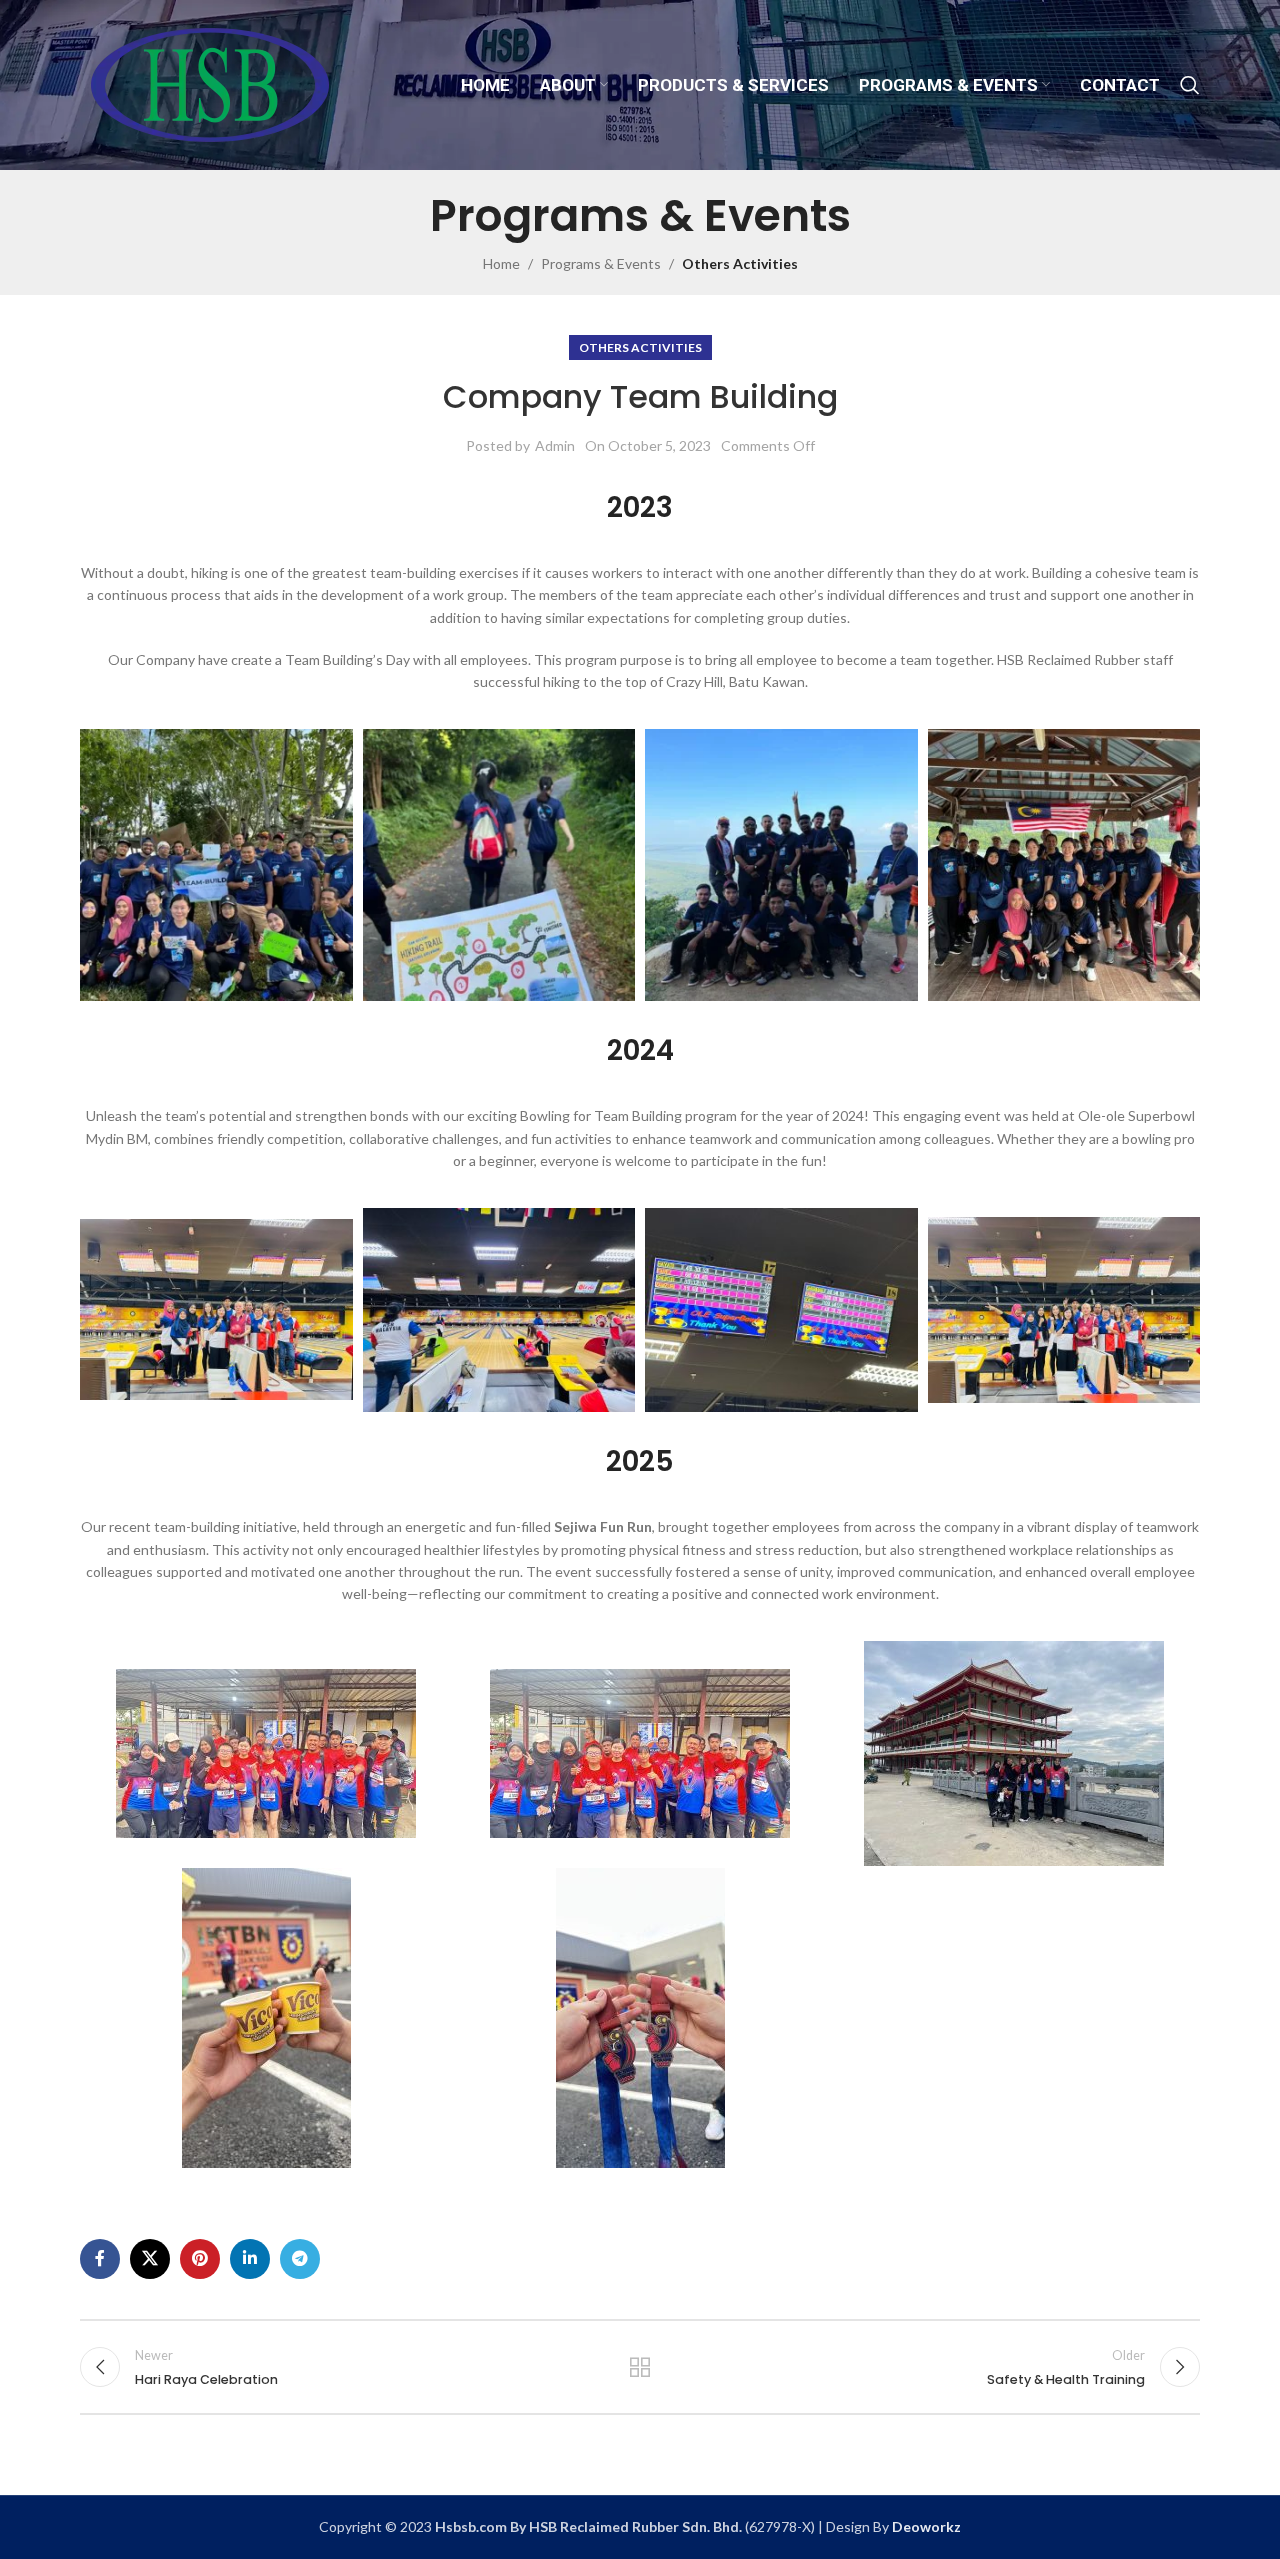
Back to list (640, 2367)
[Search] (1190, 85)
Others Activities (740, 263)
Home (501, 263)
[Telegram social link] (300, 2259)
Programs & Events (601, 263)
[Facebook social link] (100, 2259)
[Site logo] (209, 83)
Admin (555, 445)
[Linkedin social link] (250, 2259)
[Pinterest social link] (200, 2259)
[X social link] (150, 2259)
